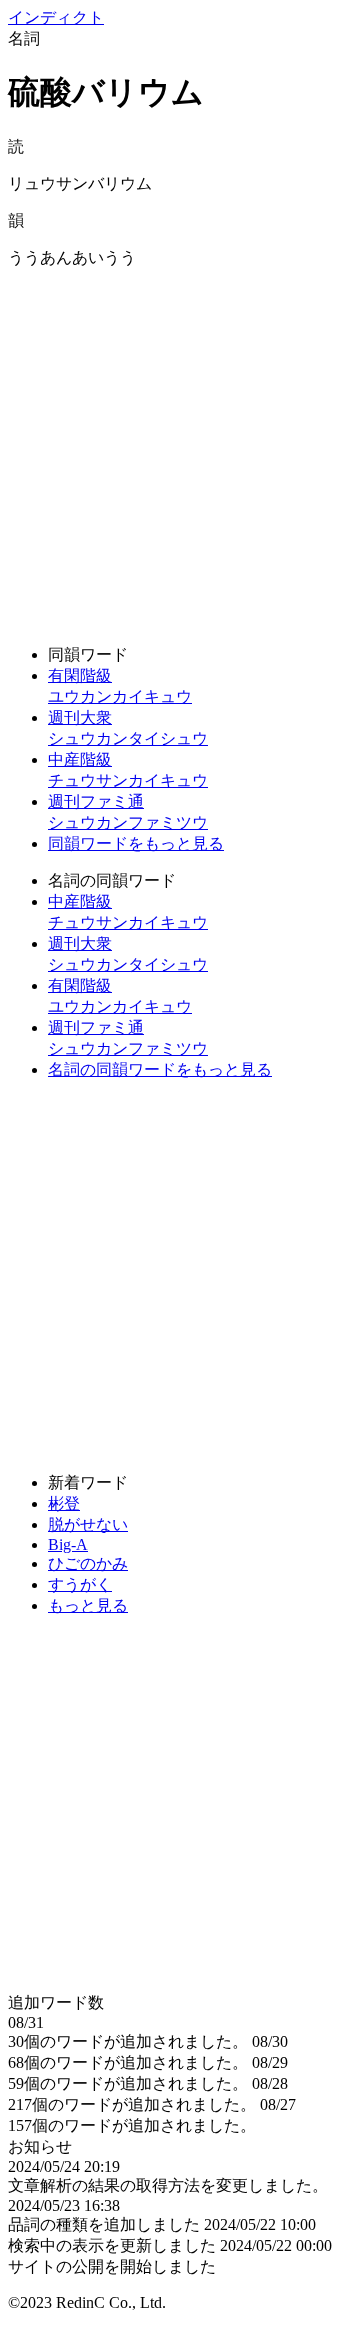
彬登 (64, 1503)
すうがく (80, 1584)
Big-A (68, 1544)
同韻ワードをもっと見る (136, 843)
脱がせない (88, 1524)
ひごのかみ (88, 1563)
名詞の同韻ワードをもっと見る (160, 1069)
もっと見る (88, 1605)
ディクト (56, 17)
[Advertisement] (180, 449)
